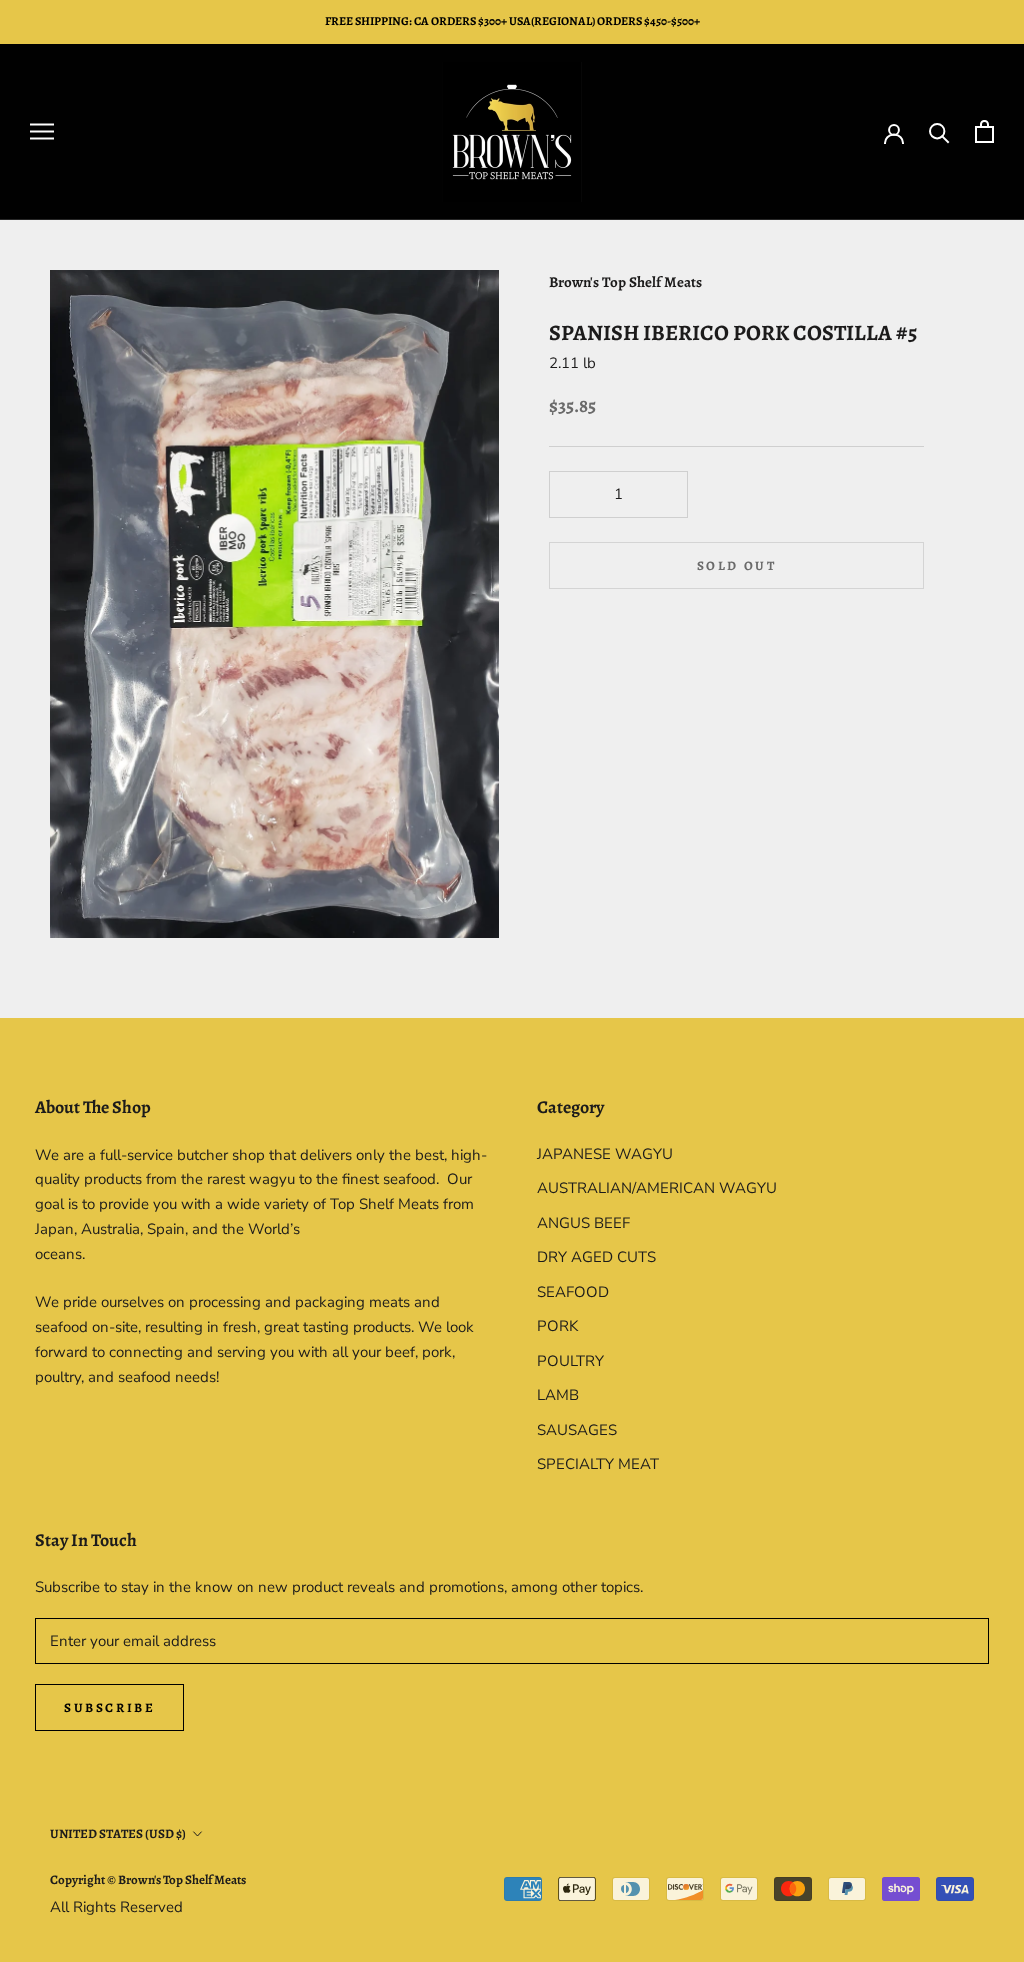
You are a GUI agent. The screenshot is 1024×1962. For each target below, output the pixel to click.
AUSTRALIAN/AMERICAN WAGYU (657, 1188)
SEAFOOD (573, 1292)
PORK (557, 1326)
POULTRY (570, 1361)
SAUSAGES (577, 1430)
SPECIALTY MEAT (598, 1464)
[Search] (939, 131)
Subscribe (109, 1707)
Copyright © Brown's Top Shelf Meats (148, 1879)
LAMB (558, 1395)
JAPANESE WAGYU (605, 1154)
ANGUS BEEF (583, 1223)
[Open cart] (984, 131)
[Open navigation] (42, 131)
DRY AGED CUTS (596, 1257)
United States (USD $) (118, 1833)
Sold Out (737, 565)
